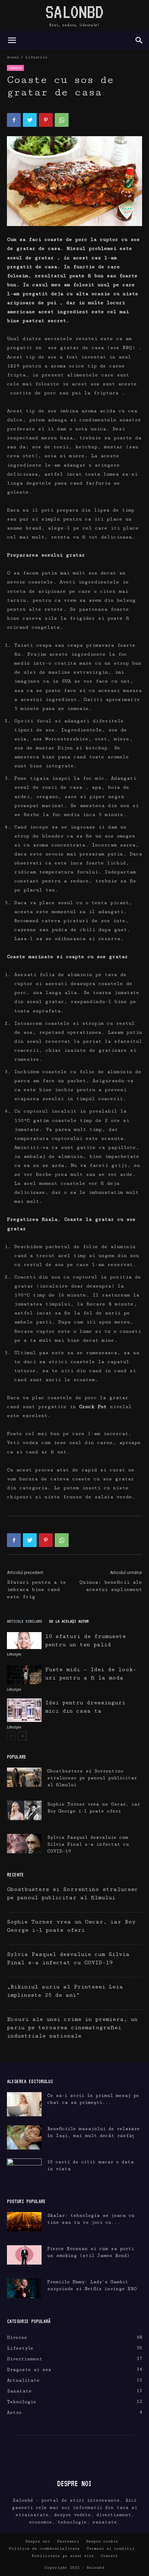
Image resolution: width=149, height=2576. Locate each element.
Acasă (13, 57)
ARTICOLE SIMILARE (25, 1621)
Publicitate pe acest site (63, 2556)
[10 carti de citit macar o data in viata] (24, 2171)
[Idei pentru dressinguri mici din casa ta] (24, 1710)
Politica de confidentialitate (44, 2549)
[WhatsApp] (62, 120)
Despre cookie (102, 2541)
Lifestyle (36, 57)
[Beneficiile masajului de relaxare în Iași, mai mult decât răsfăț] (24, 2137)
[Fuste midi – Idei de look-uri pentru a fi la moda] (24, 1675)
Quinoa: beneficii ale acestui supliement (111, 1586)
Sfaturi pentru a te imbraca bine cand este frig (37, 1590)
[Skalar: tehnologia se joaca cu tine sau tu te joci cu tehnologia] (24, 2222)
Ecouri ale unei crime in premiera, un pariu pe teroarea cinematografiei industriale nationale (72, 2028)
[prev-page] (11, 1736)
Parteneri (68, 2541)
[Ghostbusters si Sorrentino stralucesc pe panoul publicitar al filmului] (24, 1777)
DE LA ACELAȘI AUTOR (69, 1621)
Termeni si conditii (111, 2549)
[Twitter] (30, 120)
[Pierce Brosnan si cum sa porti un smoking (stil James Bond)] (24, 2255)
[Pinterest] (46, 120)
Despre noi (38, 2541)
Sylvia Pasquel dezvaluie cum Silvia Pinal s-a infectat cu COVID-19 (88, 1844)
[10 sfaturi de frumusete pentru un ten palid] (24, 1641)
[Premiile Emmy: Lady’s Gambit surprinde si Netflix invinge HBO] (24, 2288)
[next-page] (22, 1736)
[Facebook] (14, 120)
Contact (109, 2556)
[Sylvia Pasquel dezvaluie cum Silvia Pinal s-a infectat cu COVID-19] (24, 1844)
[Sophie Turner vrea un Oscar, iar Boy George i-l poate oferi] (24, 1810)
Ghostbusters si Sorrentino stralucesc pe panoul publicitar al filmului (92, 1778)
